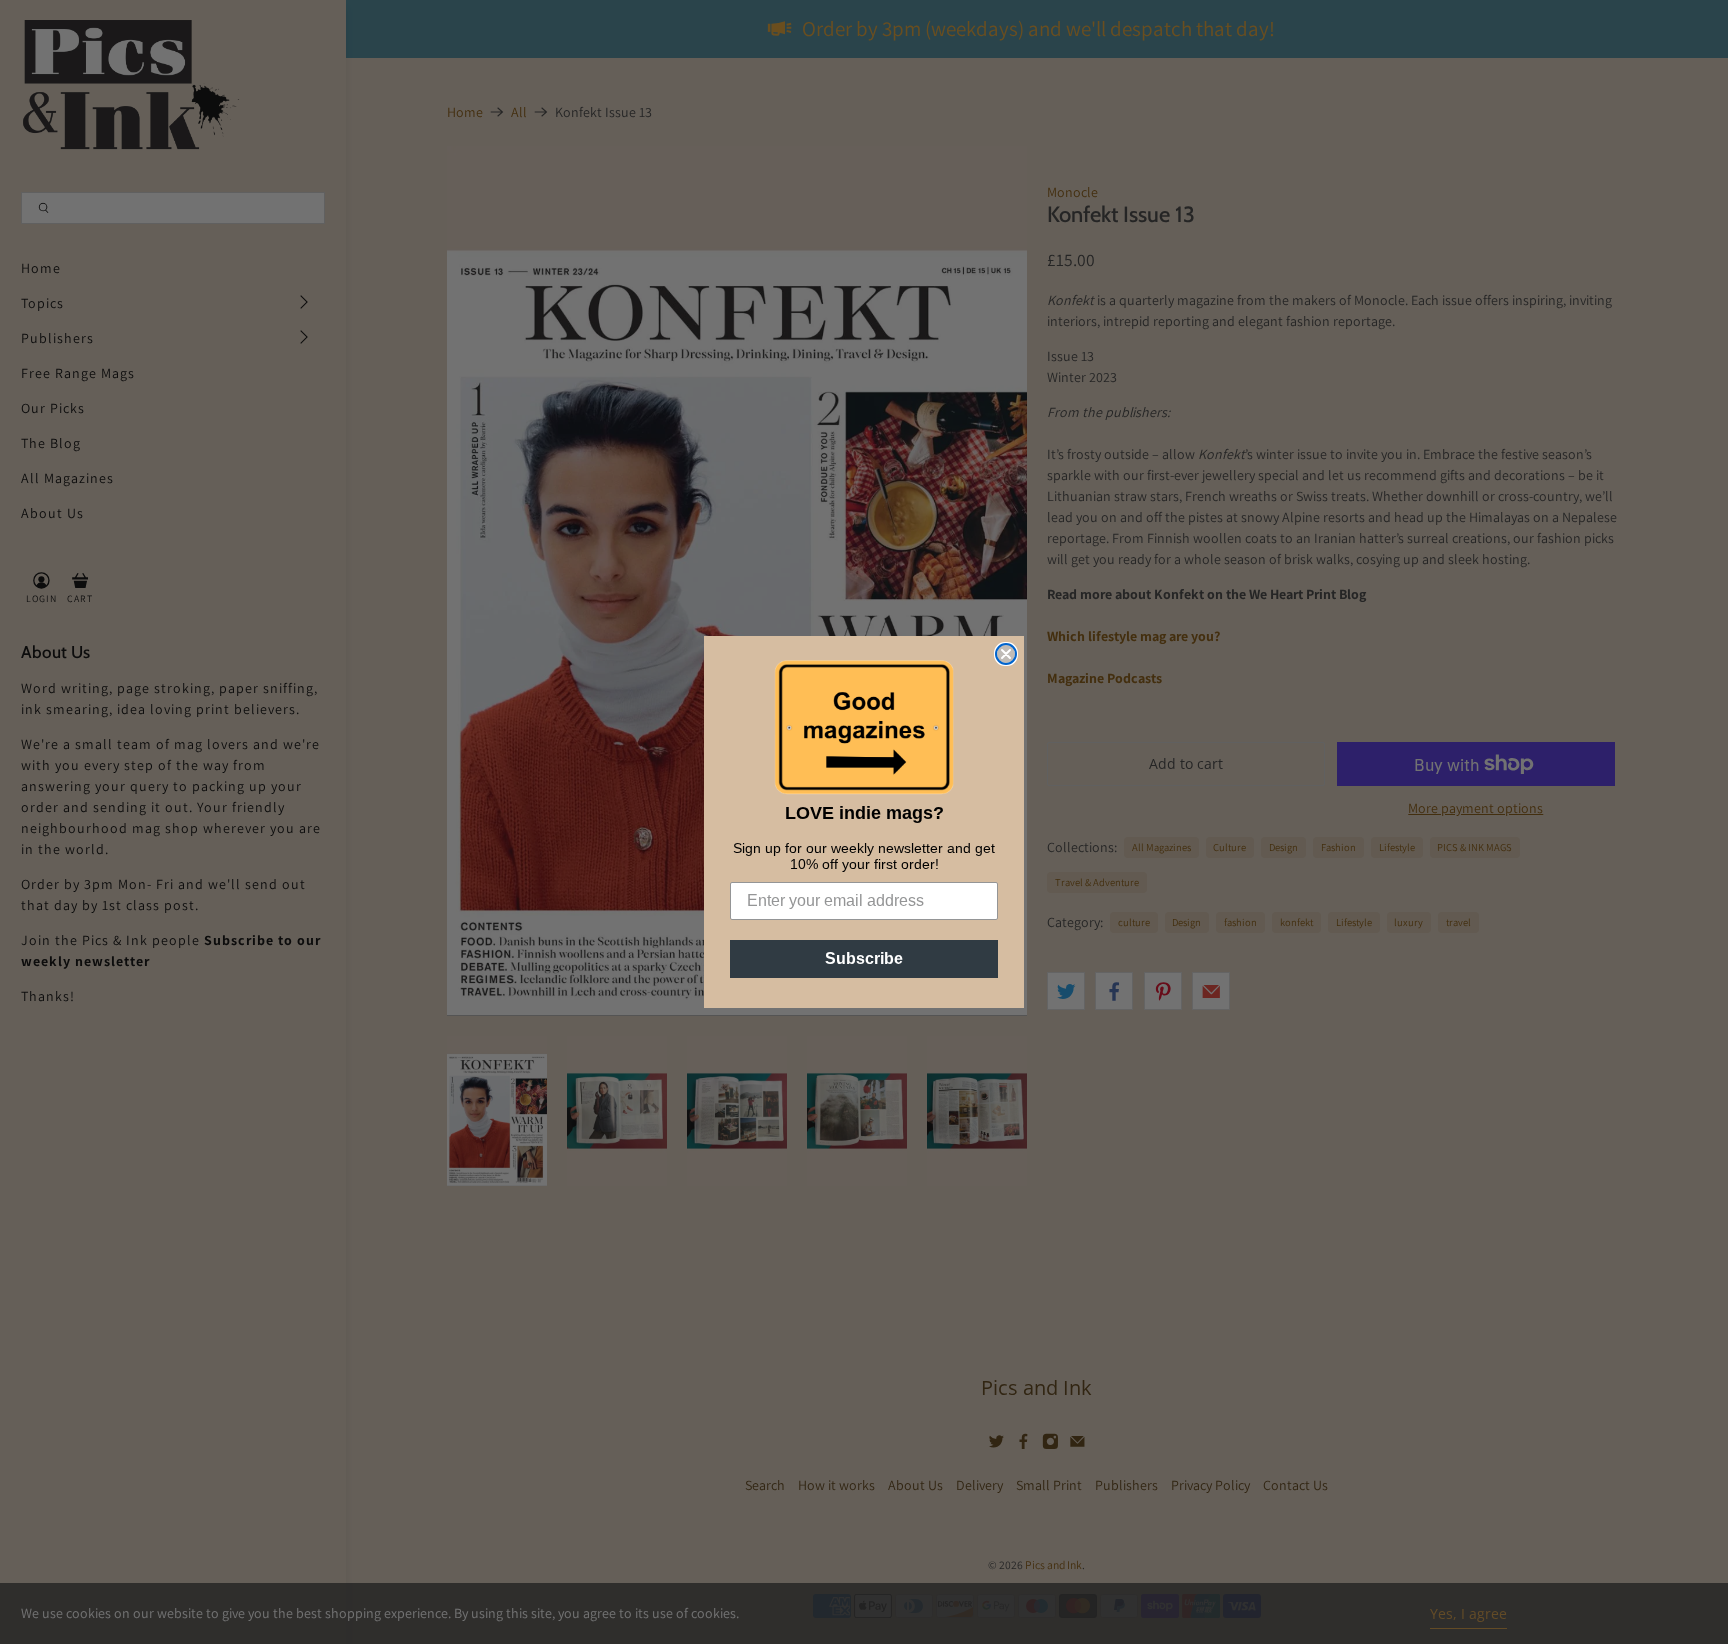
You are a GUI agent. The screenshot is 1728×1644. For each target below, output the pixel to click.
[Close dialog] (1006, 654)
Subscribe (864, 958)
